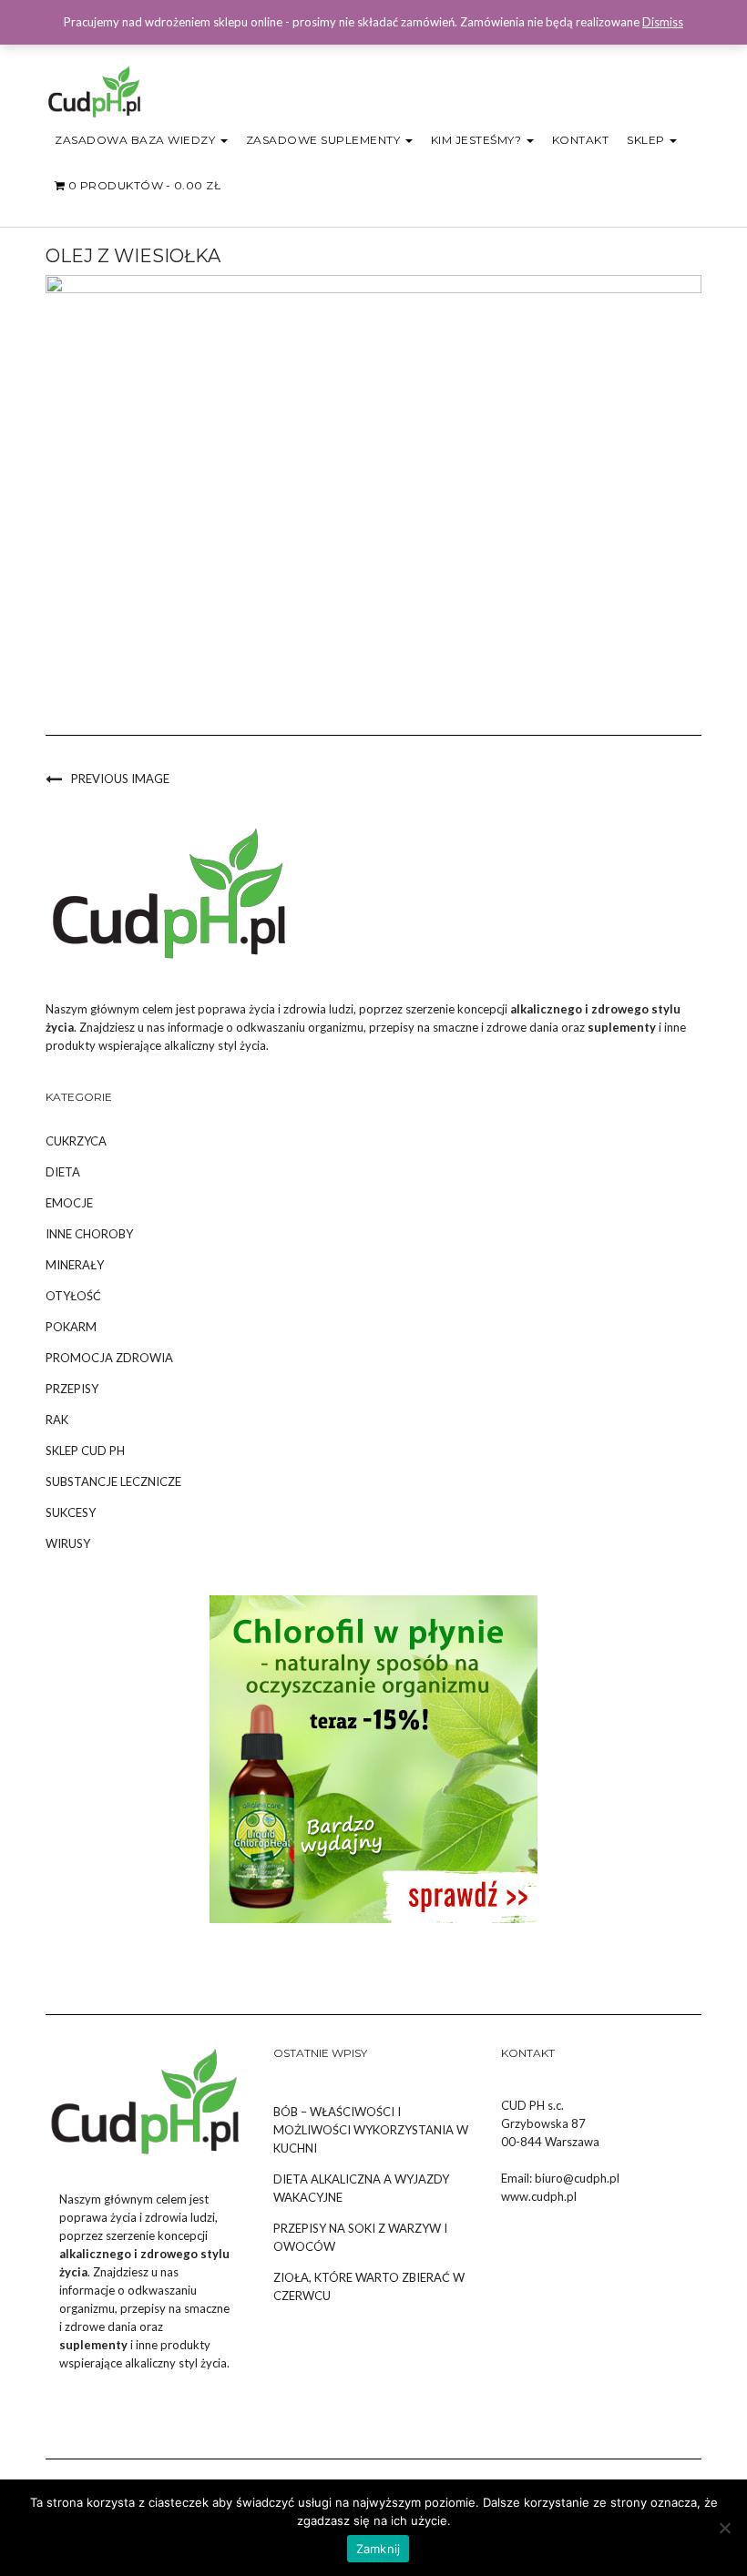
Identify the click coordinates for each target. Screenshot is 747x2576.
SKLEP (647, 140)
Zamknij (379, 2549)
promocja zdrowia (109, 1358)
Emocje (69, 1203)
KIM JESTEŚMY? (478, 140)
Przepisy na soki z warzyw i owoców (360, 2237)
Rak (57, 1420)
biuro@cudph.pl (577, 2178)
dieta (63, 1172)
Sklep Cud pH (85, 1451)
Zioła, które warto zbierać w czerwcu (369, 2286)
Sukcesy (71, 1512)
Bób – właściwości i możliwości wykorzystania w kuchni (371, 2130)
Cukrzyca (76, 1141)
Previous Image (120, 779)
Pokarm (71, 1327)
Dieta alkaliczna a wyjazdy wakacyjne (361, 2188)
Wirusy (68, 1543)
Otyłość (73, 1296)
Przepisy (72, 1389)
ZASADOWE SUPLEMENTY (325, 140)
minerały (75, 1265)
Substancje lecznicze (113, 1481)
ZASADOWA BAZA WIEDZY (137, 140)
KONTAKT (581, 140)
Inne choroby (89, 1234)
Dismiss (663, 22)
